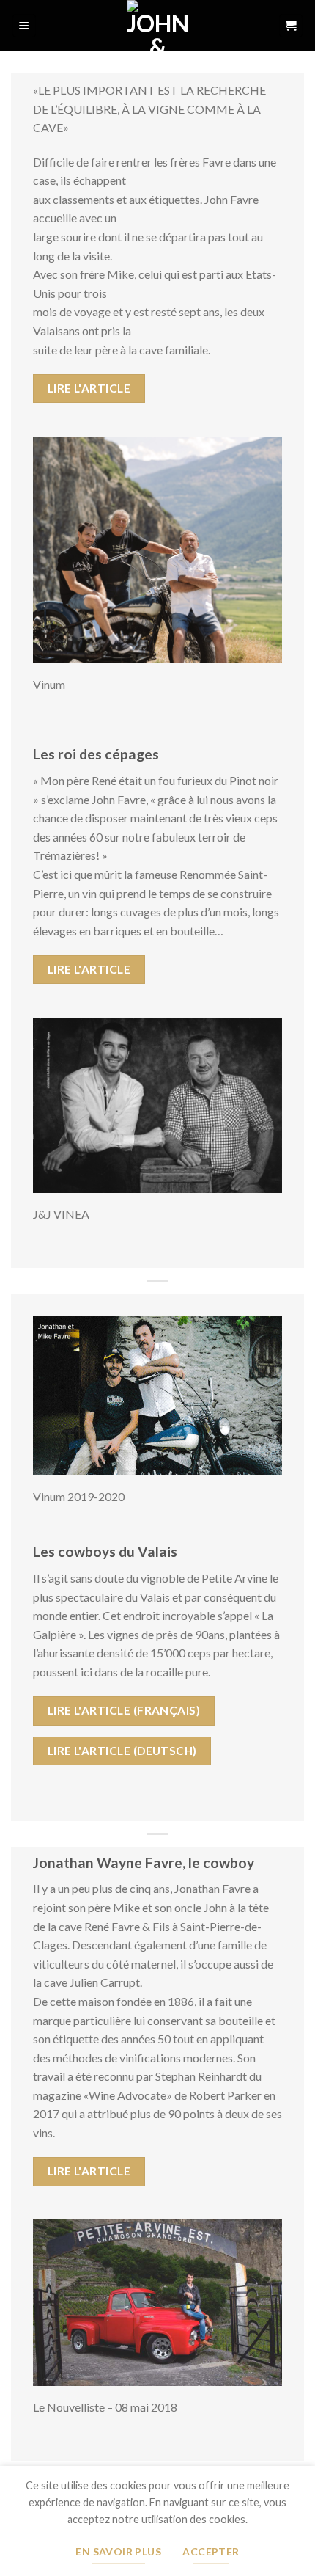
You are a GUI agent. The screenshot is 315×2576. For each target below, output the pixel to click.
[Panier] (291, 26)
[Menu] (25, 26)
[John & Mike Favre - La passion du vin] (157, 26)
